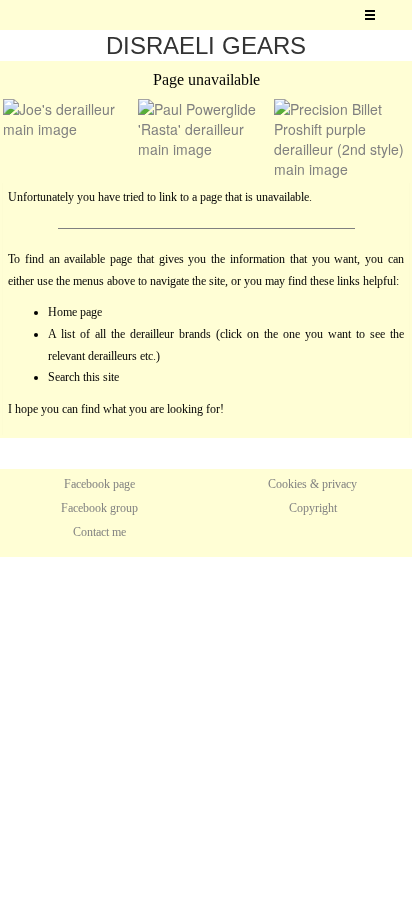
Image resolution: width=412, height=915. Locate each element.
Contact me (99, 532)
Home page (75, 312)
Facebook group (99, 508)
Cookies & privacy (312, 484)
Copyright (313, 508)
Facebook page (99, 484)
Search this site (83, 377)
